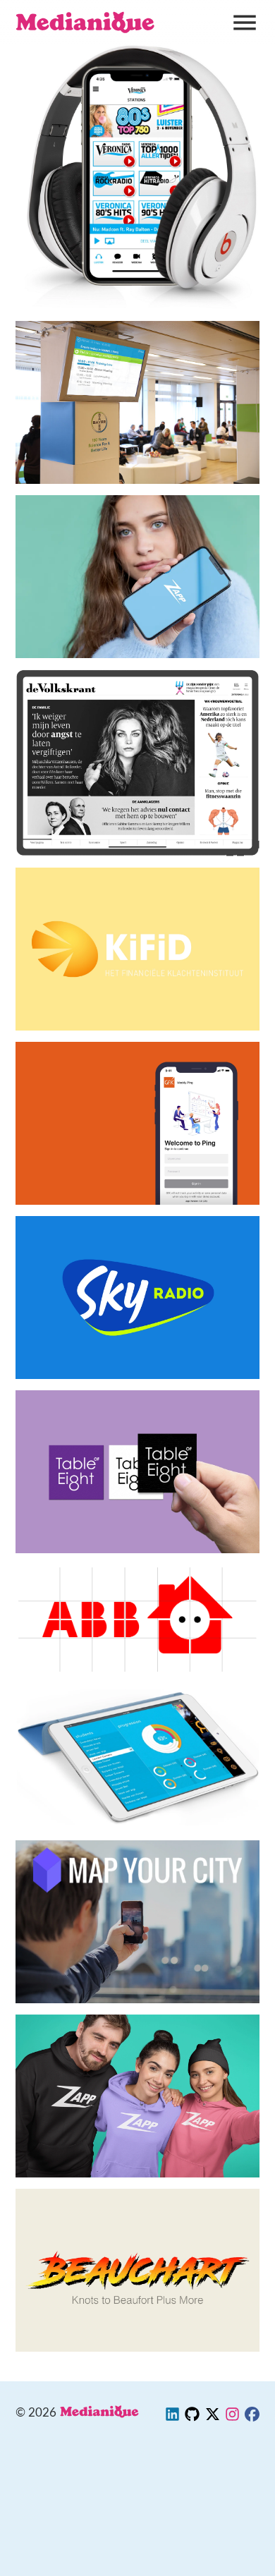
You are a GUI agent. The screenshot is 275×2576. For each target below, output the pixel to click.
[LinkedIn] (172, 2417)
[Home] (86, 23)
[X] (213, 2417)
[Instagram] (232, 2417)
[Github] (192, 2417)
